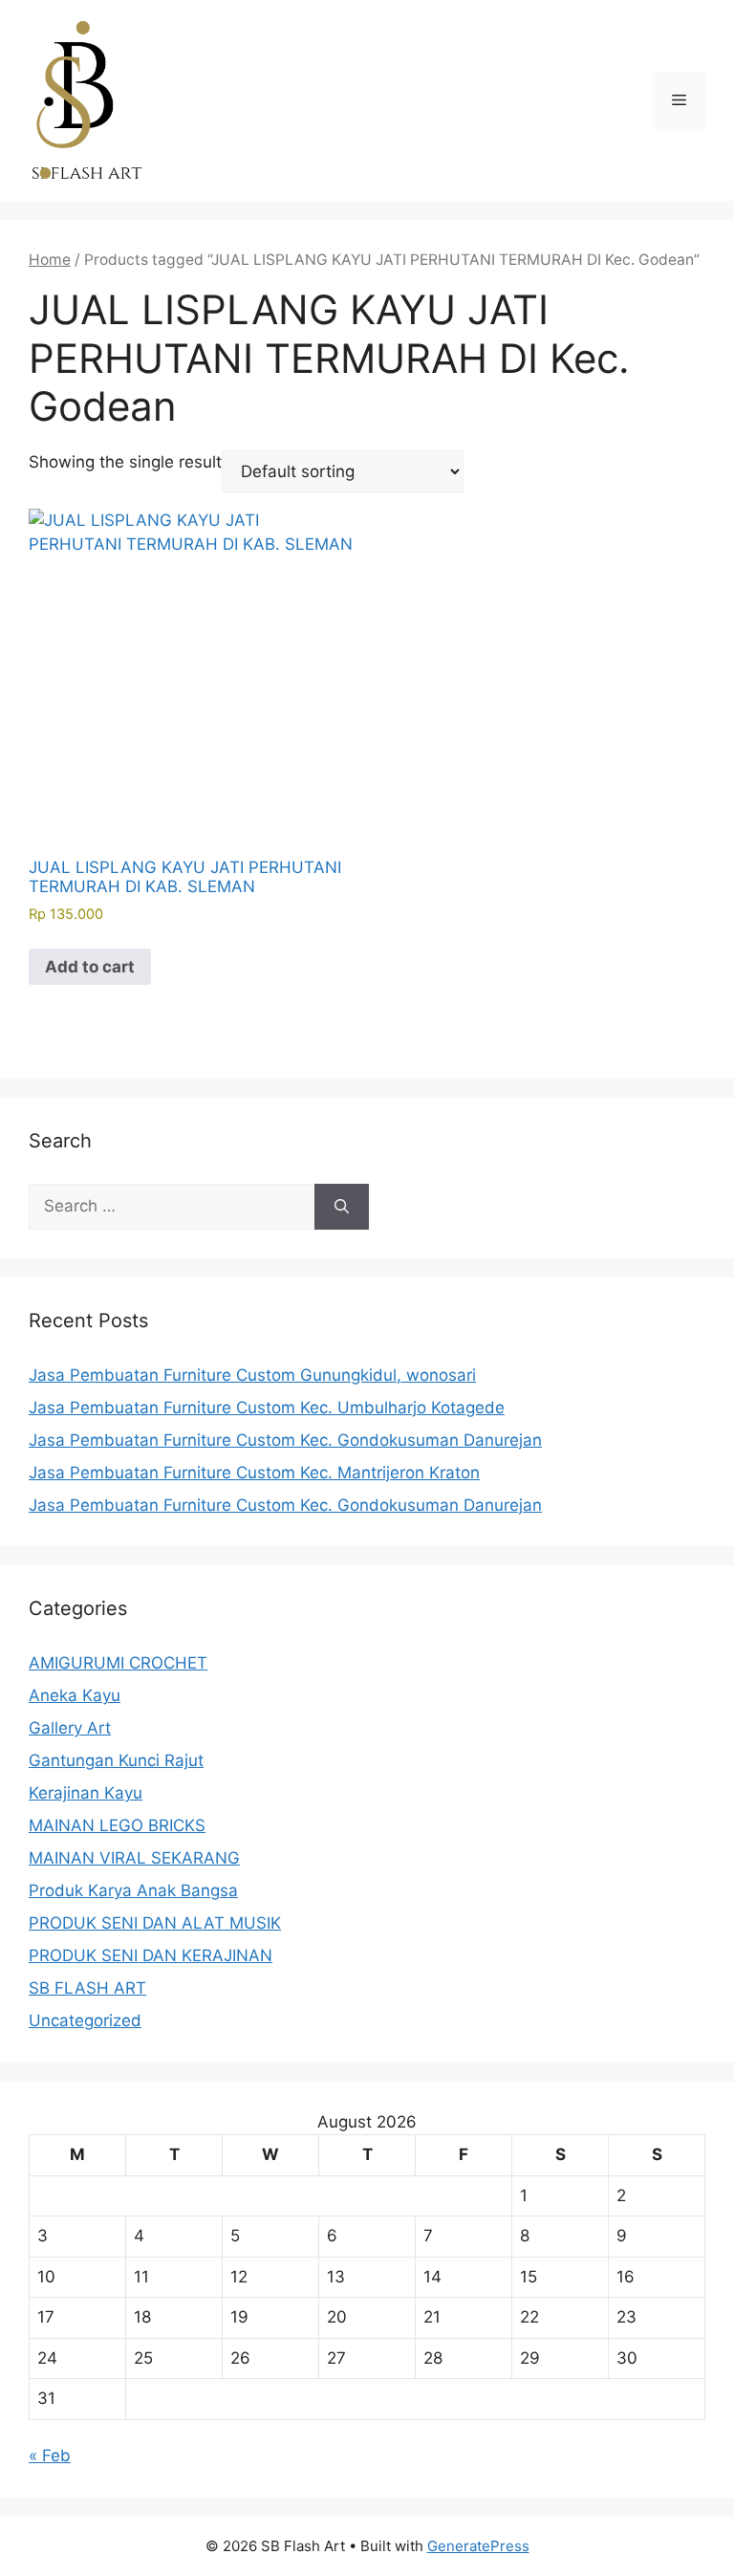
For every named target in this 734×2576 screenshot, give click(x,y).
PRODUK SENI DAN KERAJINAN (151, 1955)
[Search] (342, 1207)
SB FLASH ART (87, 1988)
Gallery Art (70, 1728)
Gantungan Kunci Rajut (116, 1760)
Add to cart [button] (90, 967)
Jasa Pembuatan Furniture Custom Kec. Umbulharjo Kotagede (267, 1408)
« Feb (50, 2456)
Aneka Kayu (75, 1695)
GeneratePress (478, 2546)
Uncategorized (85, 2020)
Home (50, 260)
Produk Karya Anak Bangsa (133, 1890)
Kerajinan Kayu (86, 1793)
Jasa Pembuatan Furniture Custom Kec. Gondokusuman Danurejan (285, 1440)
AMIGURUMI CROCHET (118, 1663)
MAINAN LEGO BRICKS (117, 1825)
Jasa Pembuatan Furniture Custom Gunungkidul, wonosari (252, 1375)
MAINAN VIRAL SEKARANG (134, 1858)
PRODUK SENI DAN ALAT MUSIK (155, 1923)
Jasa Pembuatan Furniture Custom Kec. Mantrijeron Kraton (254, 1473)
